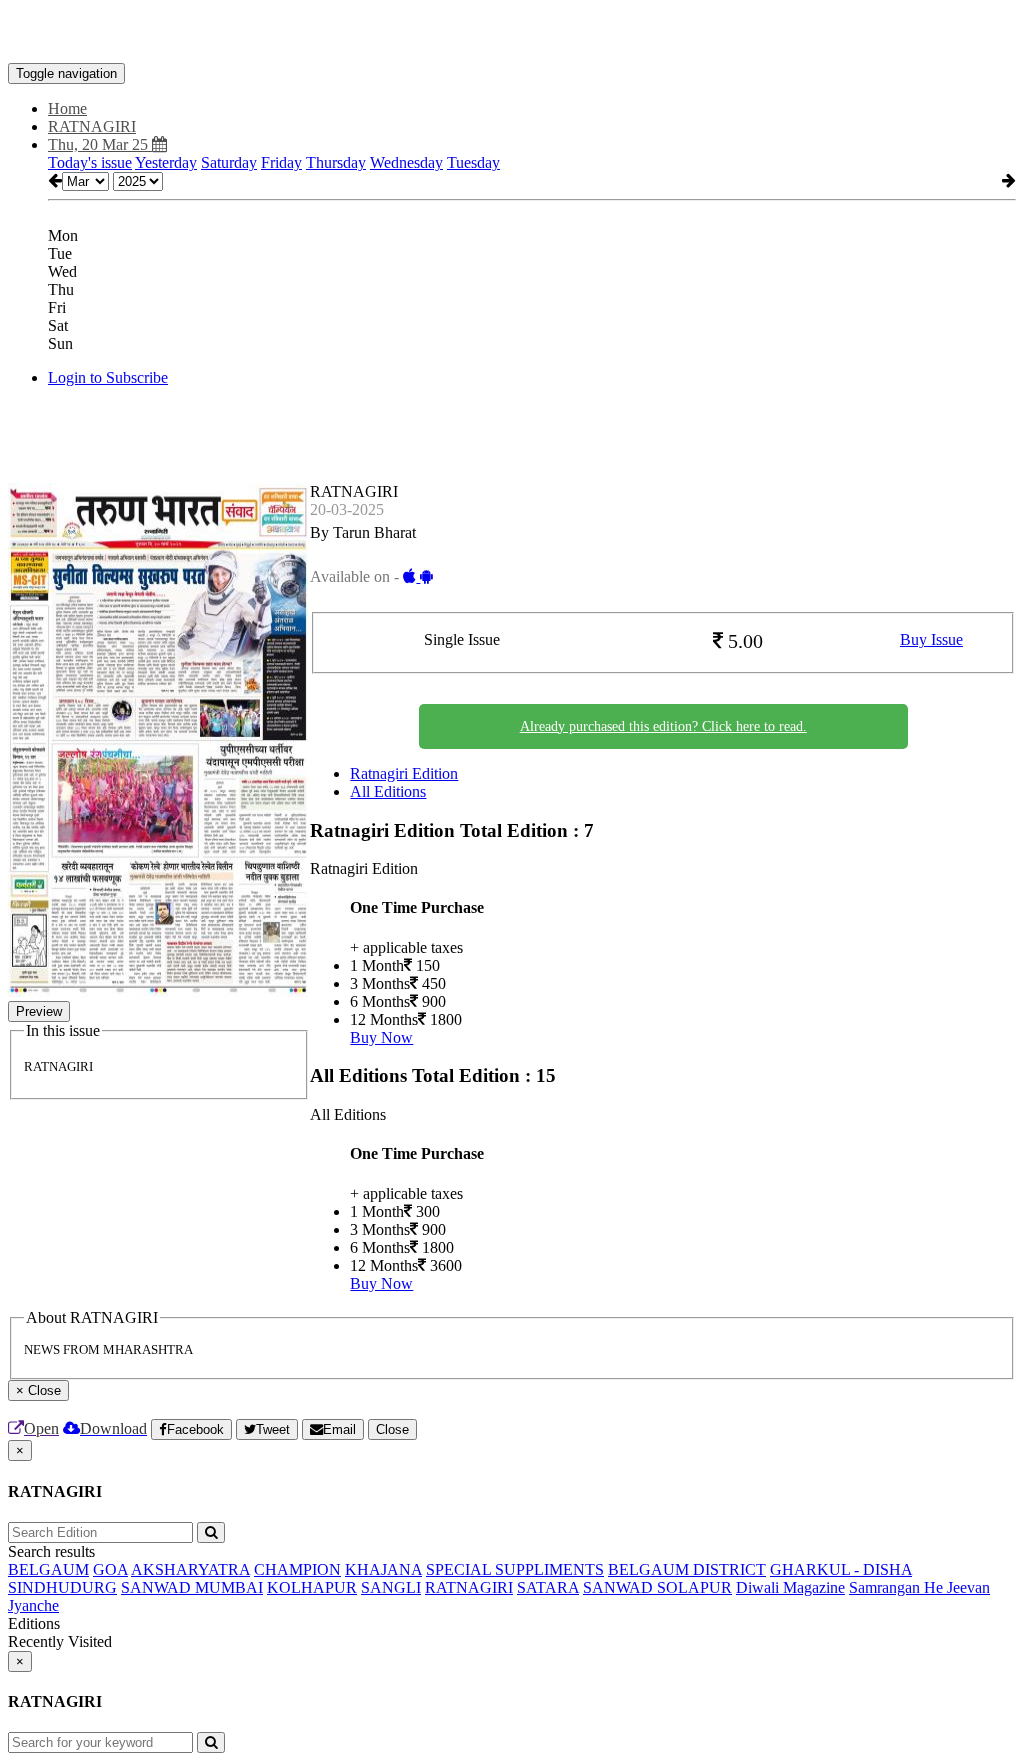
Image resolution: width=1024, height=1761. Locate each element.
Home (67, 108)
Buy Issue (931, 639)
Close (392, 1429)
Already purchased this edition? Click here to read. (663, 726)
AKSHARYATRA (190, 1569)
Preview (39, 1011)
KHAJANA (383, 1569)
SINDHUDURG (62, 1587)
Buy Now (381, 1037)
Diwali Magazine (790, 1587)
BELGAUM (48, 1569)
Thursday (336, 162)
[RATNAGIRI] (512, 33)
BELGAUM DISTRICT (687, 1569)
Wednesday (406, 162)
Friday (281, 162)
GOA (110, 1569)
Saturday (229, 162)
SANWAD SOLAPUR (657, 1587)
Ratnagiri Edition (404, 773)
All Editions (388, 791)
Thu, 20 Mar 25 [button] (100, 144)
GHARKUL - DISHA (841, 1569)
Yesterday (166, 162)
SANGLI (391, 1587)
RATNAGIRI (469, 1587)
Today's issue (90, 162)
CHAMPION (297, 1569)
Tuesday (473, 162)
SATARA (548, 1587)
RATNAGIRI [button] (92, 126)
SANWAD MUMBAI (192, 1587)
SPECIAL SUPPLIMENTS (515, 1569)
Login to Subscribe (108, 377)
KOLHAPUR (312, 1587)
